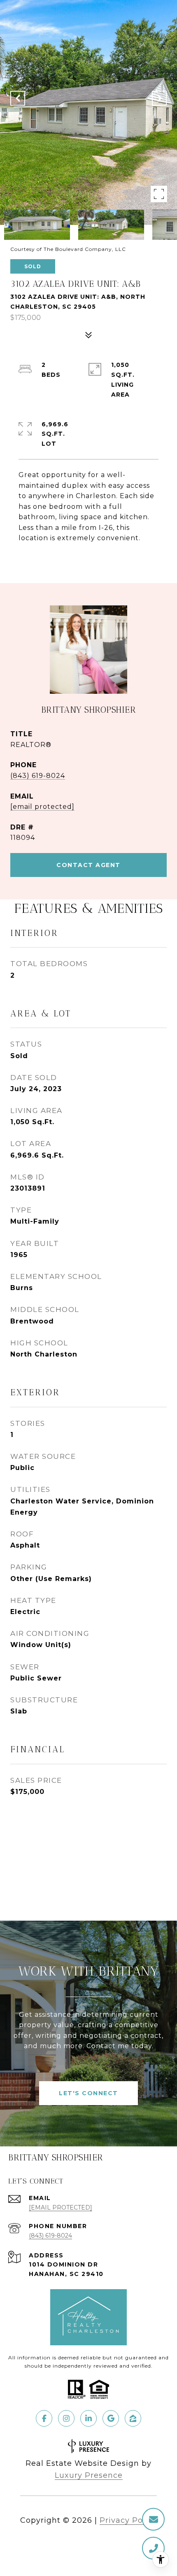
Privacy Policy (128, 2520)
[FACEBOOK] (44, 2418)
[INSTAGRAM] (66, 2418)
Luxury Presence (89, 2475)
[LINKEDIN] (88, 2418)
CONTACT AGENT (88, 865)
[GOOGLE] (111, 2418)
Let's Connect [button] (88, 2093)
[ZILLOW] (133, 2418)
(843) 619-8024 (38, 776)
